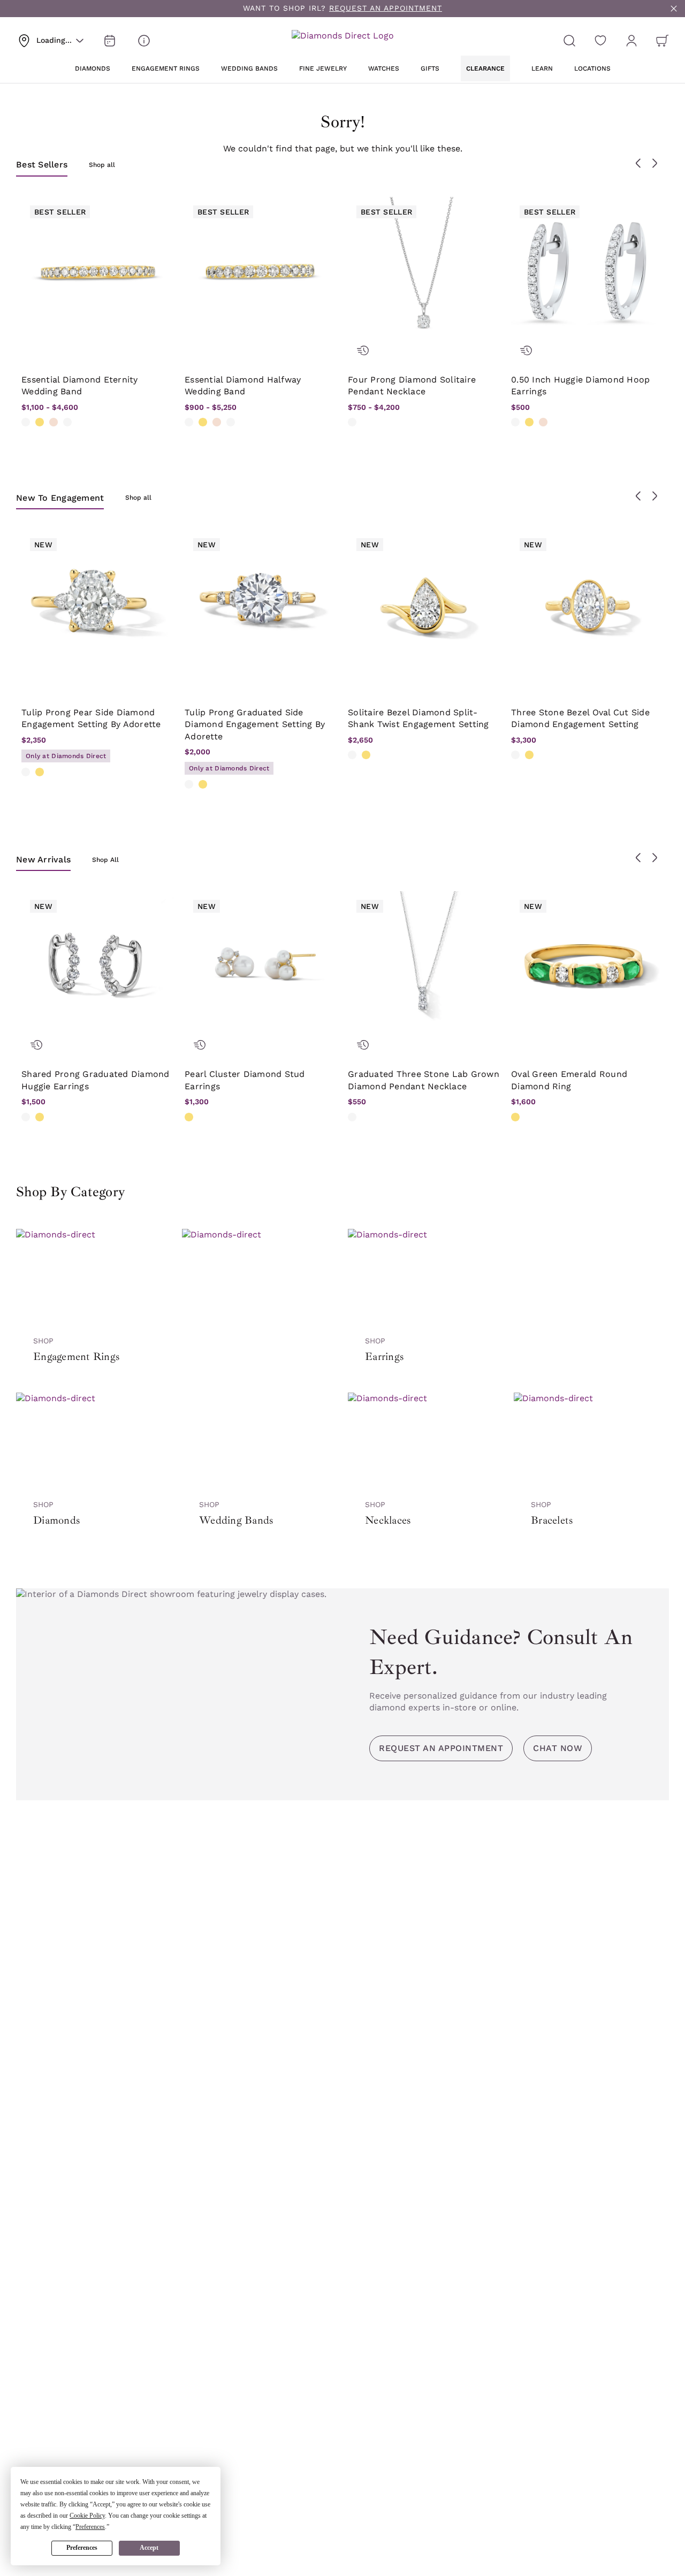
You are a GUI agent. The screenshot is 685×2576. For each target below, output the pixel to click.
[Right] (654, 163)
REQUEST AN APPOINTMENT (386, 8)
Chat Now (558, 1748)
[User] (631, 41)
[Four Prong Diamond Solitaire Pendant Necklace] (424, 273)
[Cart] (663, 41)
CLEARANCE (485, 68)
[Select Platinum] (67, 422)
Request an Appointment (441, 1748)
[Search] (569, 41)
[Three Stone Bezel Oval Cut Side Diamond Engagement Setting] (587, 606)
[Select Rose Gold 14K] (54, 422)
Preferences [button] (90, 2527)
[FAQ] (144, 41)
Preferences (82, 2548)
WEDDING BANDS (249, 68)
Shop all (102, 165)
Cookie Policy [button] (87, 2516)
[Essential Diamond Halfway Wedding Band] (261, 273)
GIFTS (430, 68)
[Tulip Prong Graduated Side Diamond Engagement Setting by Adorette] (261, 606)
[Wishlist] (600, 41)
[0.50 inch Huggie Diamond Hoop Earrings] (587, 273)
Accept (149, 2548)
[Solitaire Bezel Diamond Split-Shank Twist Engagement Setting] (424, 606)
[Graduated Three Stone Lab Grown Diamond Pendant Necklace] (424, 968)
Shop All (105, 860)
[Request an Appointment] (110, 41)
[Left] (638, 163)
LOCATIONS (592, 68)
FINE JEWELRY (323, 68)
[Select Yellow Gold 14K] (40, 422)
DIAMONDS (93, 68)
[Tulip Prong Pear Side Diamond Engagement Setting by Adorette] (98, 606)
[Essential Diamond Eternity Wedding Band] (98, 273)
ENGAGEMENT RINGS (166, 68)
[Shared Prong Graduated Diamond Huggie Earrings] (98, 968)
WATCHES (384, 68)
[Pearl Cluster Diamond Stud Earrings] (261, 968)
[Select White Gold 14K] (26, 422)
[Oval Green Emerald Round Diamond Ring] (587, 968)
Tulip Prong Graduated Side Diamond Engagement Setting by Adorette (255, 724)
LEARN (542, 68)
